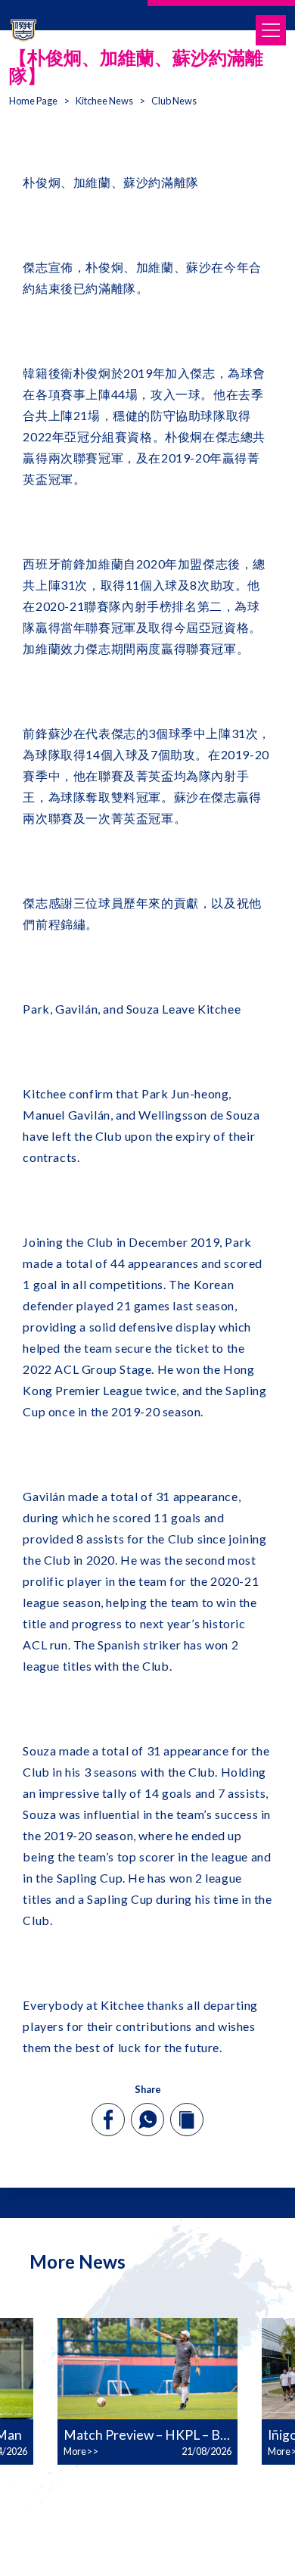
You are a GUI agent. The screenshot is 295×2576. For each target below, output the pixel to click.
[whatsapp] (147, 2120)
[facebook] (109, 2120)
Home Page (33, 101)
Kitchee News (104, 101)
